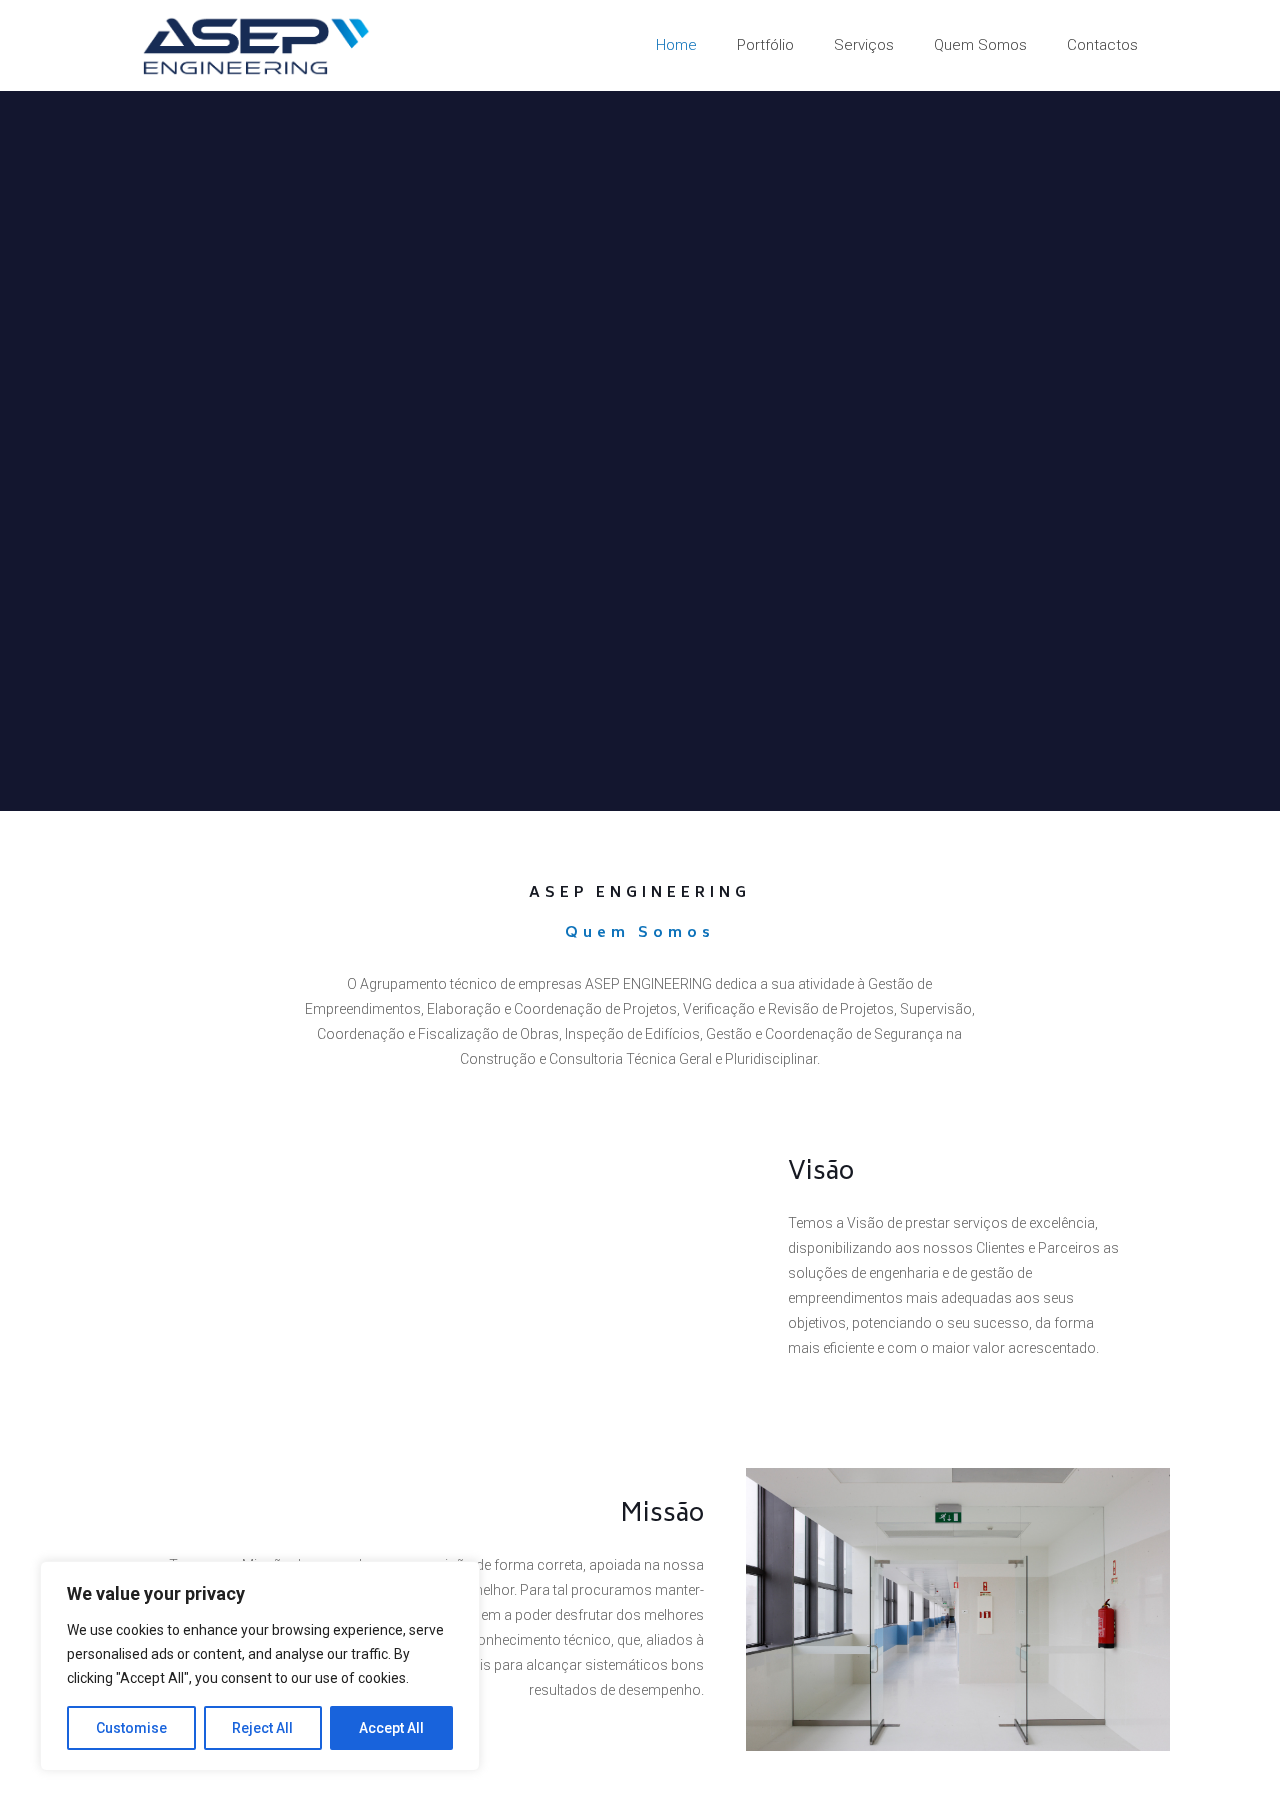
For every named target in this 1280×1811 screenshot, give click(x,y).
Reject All (262, 1728)
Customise (131, 1728)
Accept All (391, 1728)
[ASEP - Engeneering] (256, 45)
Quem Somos (640, 933)
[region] (260, 1666)
